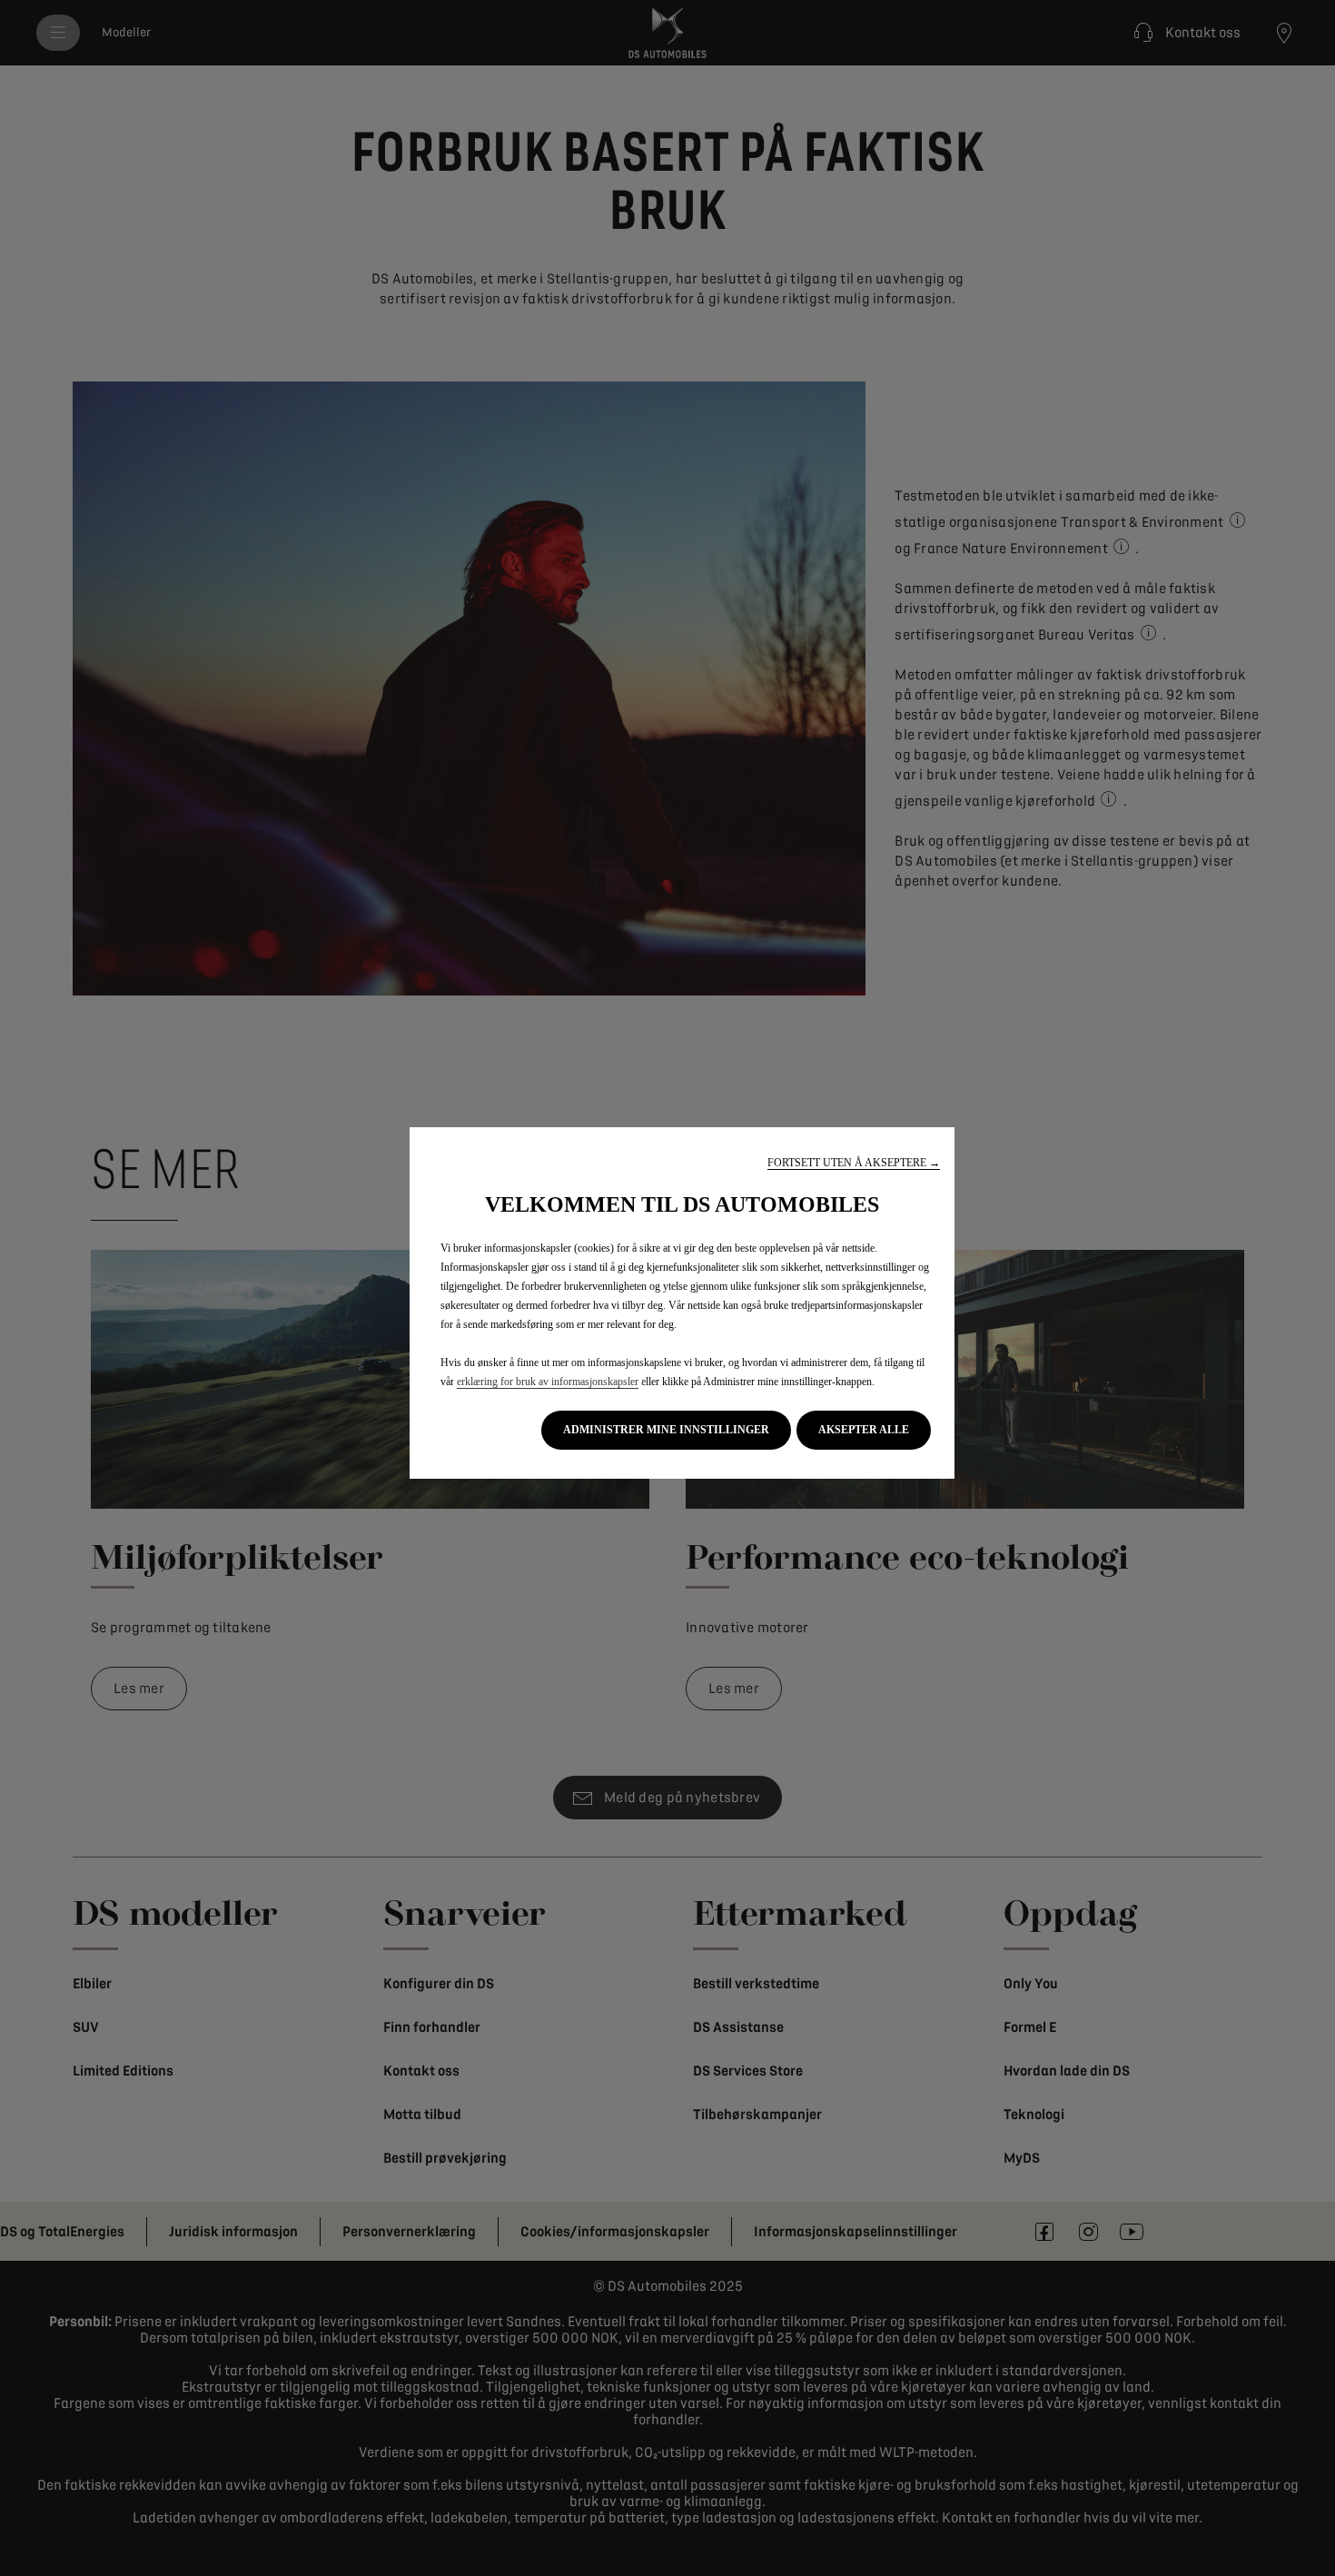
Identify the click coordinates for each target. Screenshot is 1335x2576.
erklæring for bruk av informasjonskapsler (548, 1382)
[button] (854, 1163)
